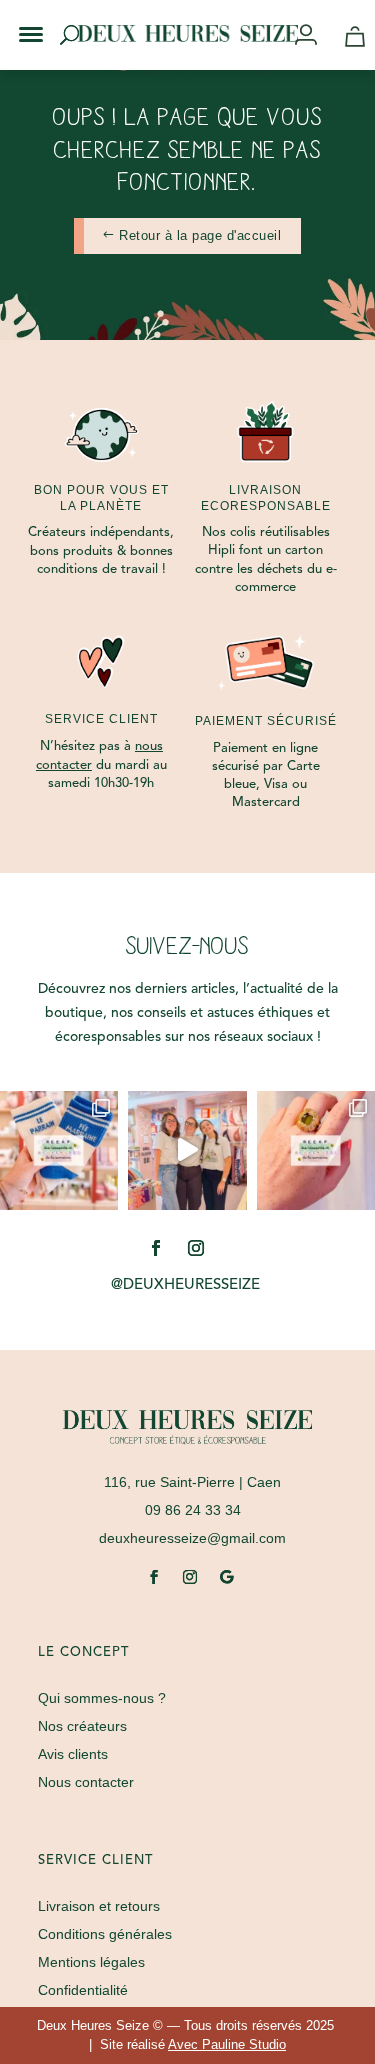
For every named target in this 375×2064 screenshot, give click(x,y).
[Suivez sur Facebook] (156, 1248)
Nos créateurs (82, 1726)
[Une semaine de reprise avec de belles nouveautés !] (316, 1150)
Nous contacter (86, 1782)
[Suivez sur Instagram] (196, 1248)
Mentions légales (91, 1962)
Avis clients (73, 1754)
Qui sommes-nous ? (102, 1698)
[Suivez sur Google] (226, 1577)
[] (313, 36)
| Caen (192, 1482)
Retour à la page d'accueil (200, 235)
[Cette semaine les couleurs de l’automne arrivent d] (59, 1150)
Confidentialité (83, 1990)
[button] (18, 18)
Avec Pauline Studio (227, 2044)
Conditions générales (105, 1934)
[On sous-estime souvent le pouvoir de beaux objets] (187, 1150)
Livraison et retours (99, 1906)
